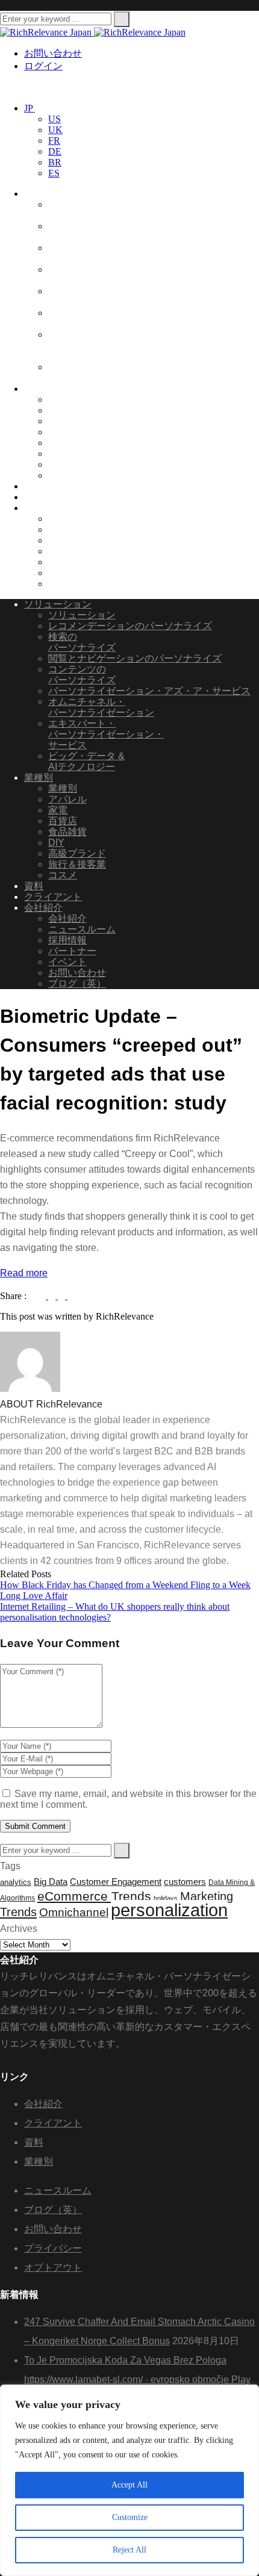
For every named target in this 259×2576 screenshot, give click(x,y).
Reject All (129, 2550)
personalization (169, 1910)
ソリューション (58, 194)
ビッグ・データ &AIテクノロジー (86, 372)
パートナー (72, 551)
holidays (166, 1898)
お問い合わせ (53, 53)
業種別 (39, 389)
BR (55, 162)
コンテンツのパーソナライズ (82, 675)
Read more (24, 1273)
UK (55, 130)
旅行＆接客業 (77, 464)
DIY (56, 443)
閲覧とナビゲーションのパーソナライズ (135, 658)
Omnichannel (74, 1912)
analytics (16, 1882)
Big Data (51, 1882)
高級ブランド (77, 454)
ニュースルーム (82, 529)
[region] (129, 2480)
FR (54, 141)
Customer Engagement (116, 1882)
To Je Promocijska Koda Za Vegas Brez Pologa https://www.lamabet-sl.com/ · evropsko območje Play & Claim (137, 2379)
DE (55, 151)
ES (54, 173)
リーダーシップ (82, 519)
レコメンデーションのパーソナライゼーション (101, 210)
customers (185, 1882)
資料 (34, 486)
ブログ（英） (77, 584)
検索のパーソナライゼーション (101, 231)
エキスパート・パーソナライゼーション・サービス (106, 345)
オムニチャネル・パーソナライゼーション (101, 318)
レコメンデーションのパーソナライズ (130, 626)
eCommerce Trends (94, 1896)
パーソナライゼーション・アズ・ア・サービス (106, 296)
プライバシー (53, 2248)
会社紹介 (43, 508)
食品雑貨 (67, 410)
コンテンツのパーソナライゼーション (101, 253)
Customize (130, 2517)
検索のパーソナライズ (82, 642)
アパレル (67, 399)
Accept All (129, 2485)
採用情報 (67, 540)
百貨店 (63, 421)
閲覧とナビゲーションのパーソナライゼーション (101, 275)
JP (30, 108)
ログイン (43, 66)
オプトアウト (53, 2267)
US (55, 119)
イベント (67, 562)
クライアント (53, 497)
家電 (58, 432)
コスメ (63, 475)
